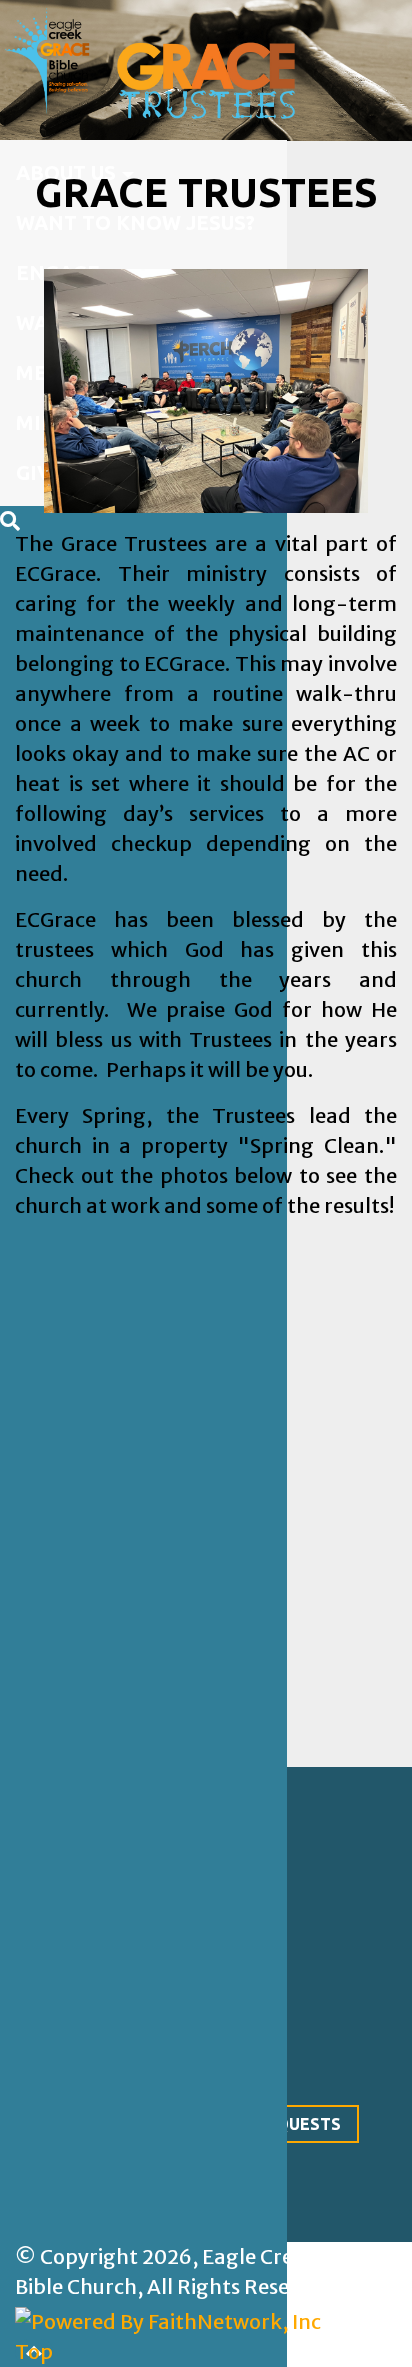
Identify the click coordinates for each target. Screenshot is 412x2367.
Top (34, 2351)
